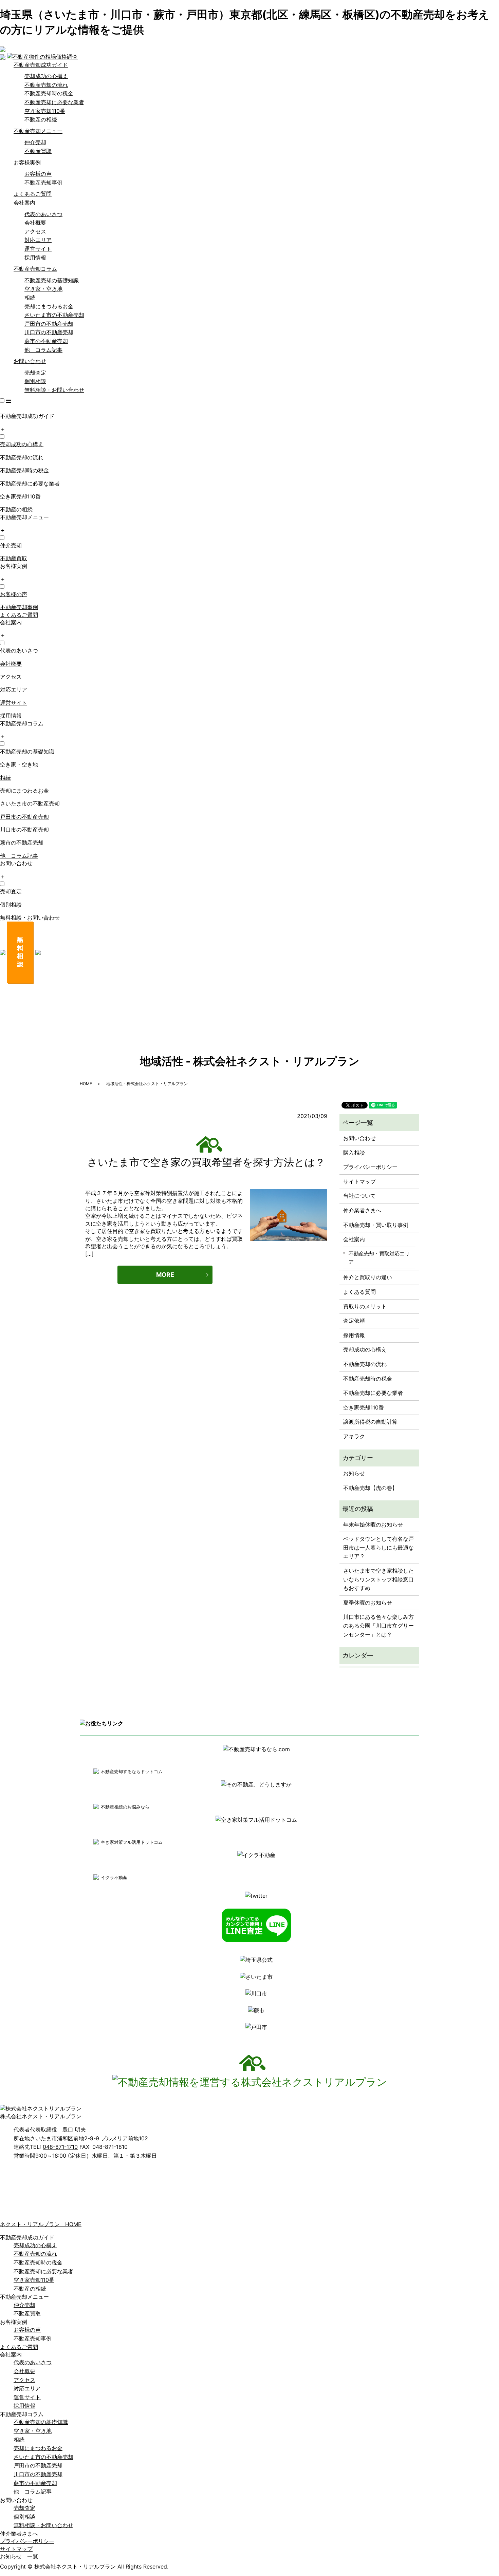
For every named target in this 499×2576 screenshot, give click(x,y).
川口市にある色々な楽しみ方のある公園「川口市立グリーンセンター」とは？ (378, 1625)
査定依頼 (354, 1321)
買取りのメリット (365, 1306)
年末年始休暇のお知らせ (373, 1524)
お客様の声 (38, 174)
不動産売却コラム (35, 269)
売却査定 (35, 373)
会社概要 (35, 223)
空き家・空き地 (43, 289)
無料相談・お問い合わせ (54, 390)
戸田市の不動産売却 (49, 324)
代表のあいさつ (43, 214)
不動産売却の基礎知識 (52, 280)
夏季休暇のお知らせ (368, 1603)
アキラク (354, 1436)
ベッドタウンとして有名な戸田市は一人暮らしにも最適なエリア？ (378, 1547)
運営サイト (38, 249)
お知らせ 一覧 (19, 2556)
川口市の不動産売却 (49, 332)
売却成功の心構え (46, 76)
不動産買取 (38, 151)
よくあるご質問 (33, 194)
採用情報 (35, 258)
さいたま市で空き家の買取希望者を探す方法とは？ (206, 1162)
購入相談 (354, 1153)
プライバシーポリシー (370, 1167)
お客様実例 (27, 163)
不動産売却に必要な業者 (54, 102)
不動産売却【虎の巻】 (370, 1488)
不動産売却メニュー (38, 131)
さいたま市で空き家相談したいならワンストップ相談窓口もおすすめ (378, 1579)
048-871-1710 (60, 2147)
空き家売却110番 (45, 111)
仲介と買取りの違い (368, 1277)
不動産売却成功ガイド (41, 65)
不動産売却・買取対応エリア (379, 1258)
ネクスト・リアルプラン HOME (41, 2224)
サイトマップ (359, 1181)
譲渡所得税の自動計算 (370, 1422)
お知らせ (354, 1473)
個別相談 (35, 381)
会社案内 (24, 203)
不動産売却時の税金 (49, 93)
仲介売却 (35, 142)
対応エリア (38, 240)
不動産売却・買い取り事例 (376, 1225)
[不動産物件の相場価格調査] (39, 56)
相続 (30, 298)
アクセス (35, 231)
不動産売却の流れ (46, 85)
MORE (165, 1275)
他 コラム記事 (43, 350)
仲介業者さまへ (362, 1210)
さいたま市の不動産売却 (54, 315)
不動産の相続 (41, 119)
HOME (86, 1084)
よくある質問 (359, 1292)
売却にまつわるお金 (49, 306)
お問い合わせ (30, 361)
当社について (359, 1196)
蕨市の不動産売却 (46, 341)
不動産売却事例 (43, 183)
